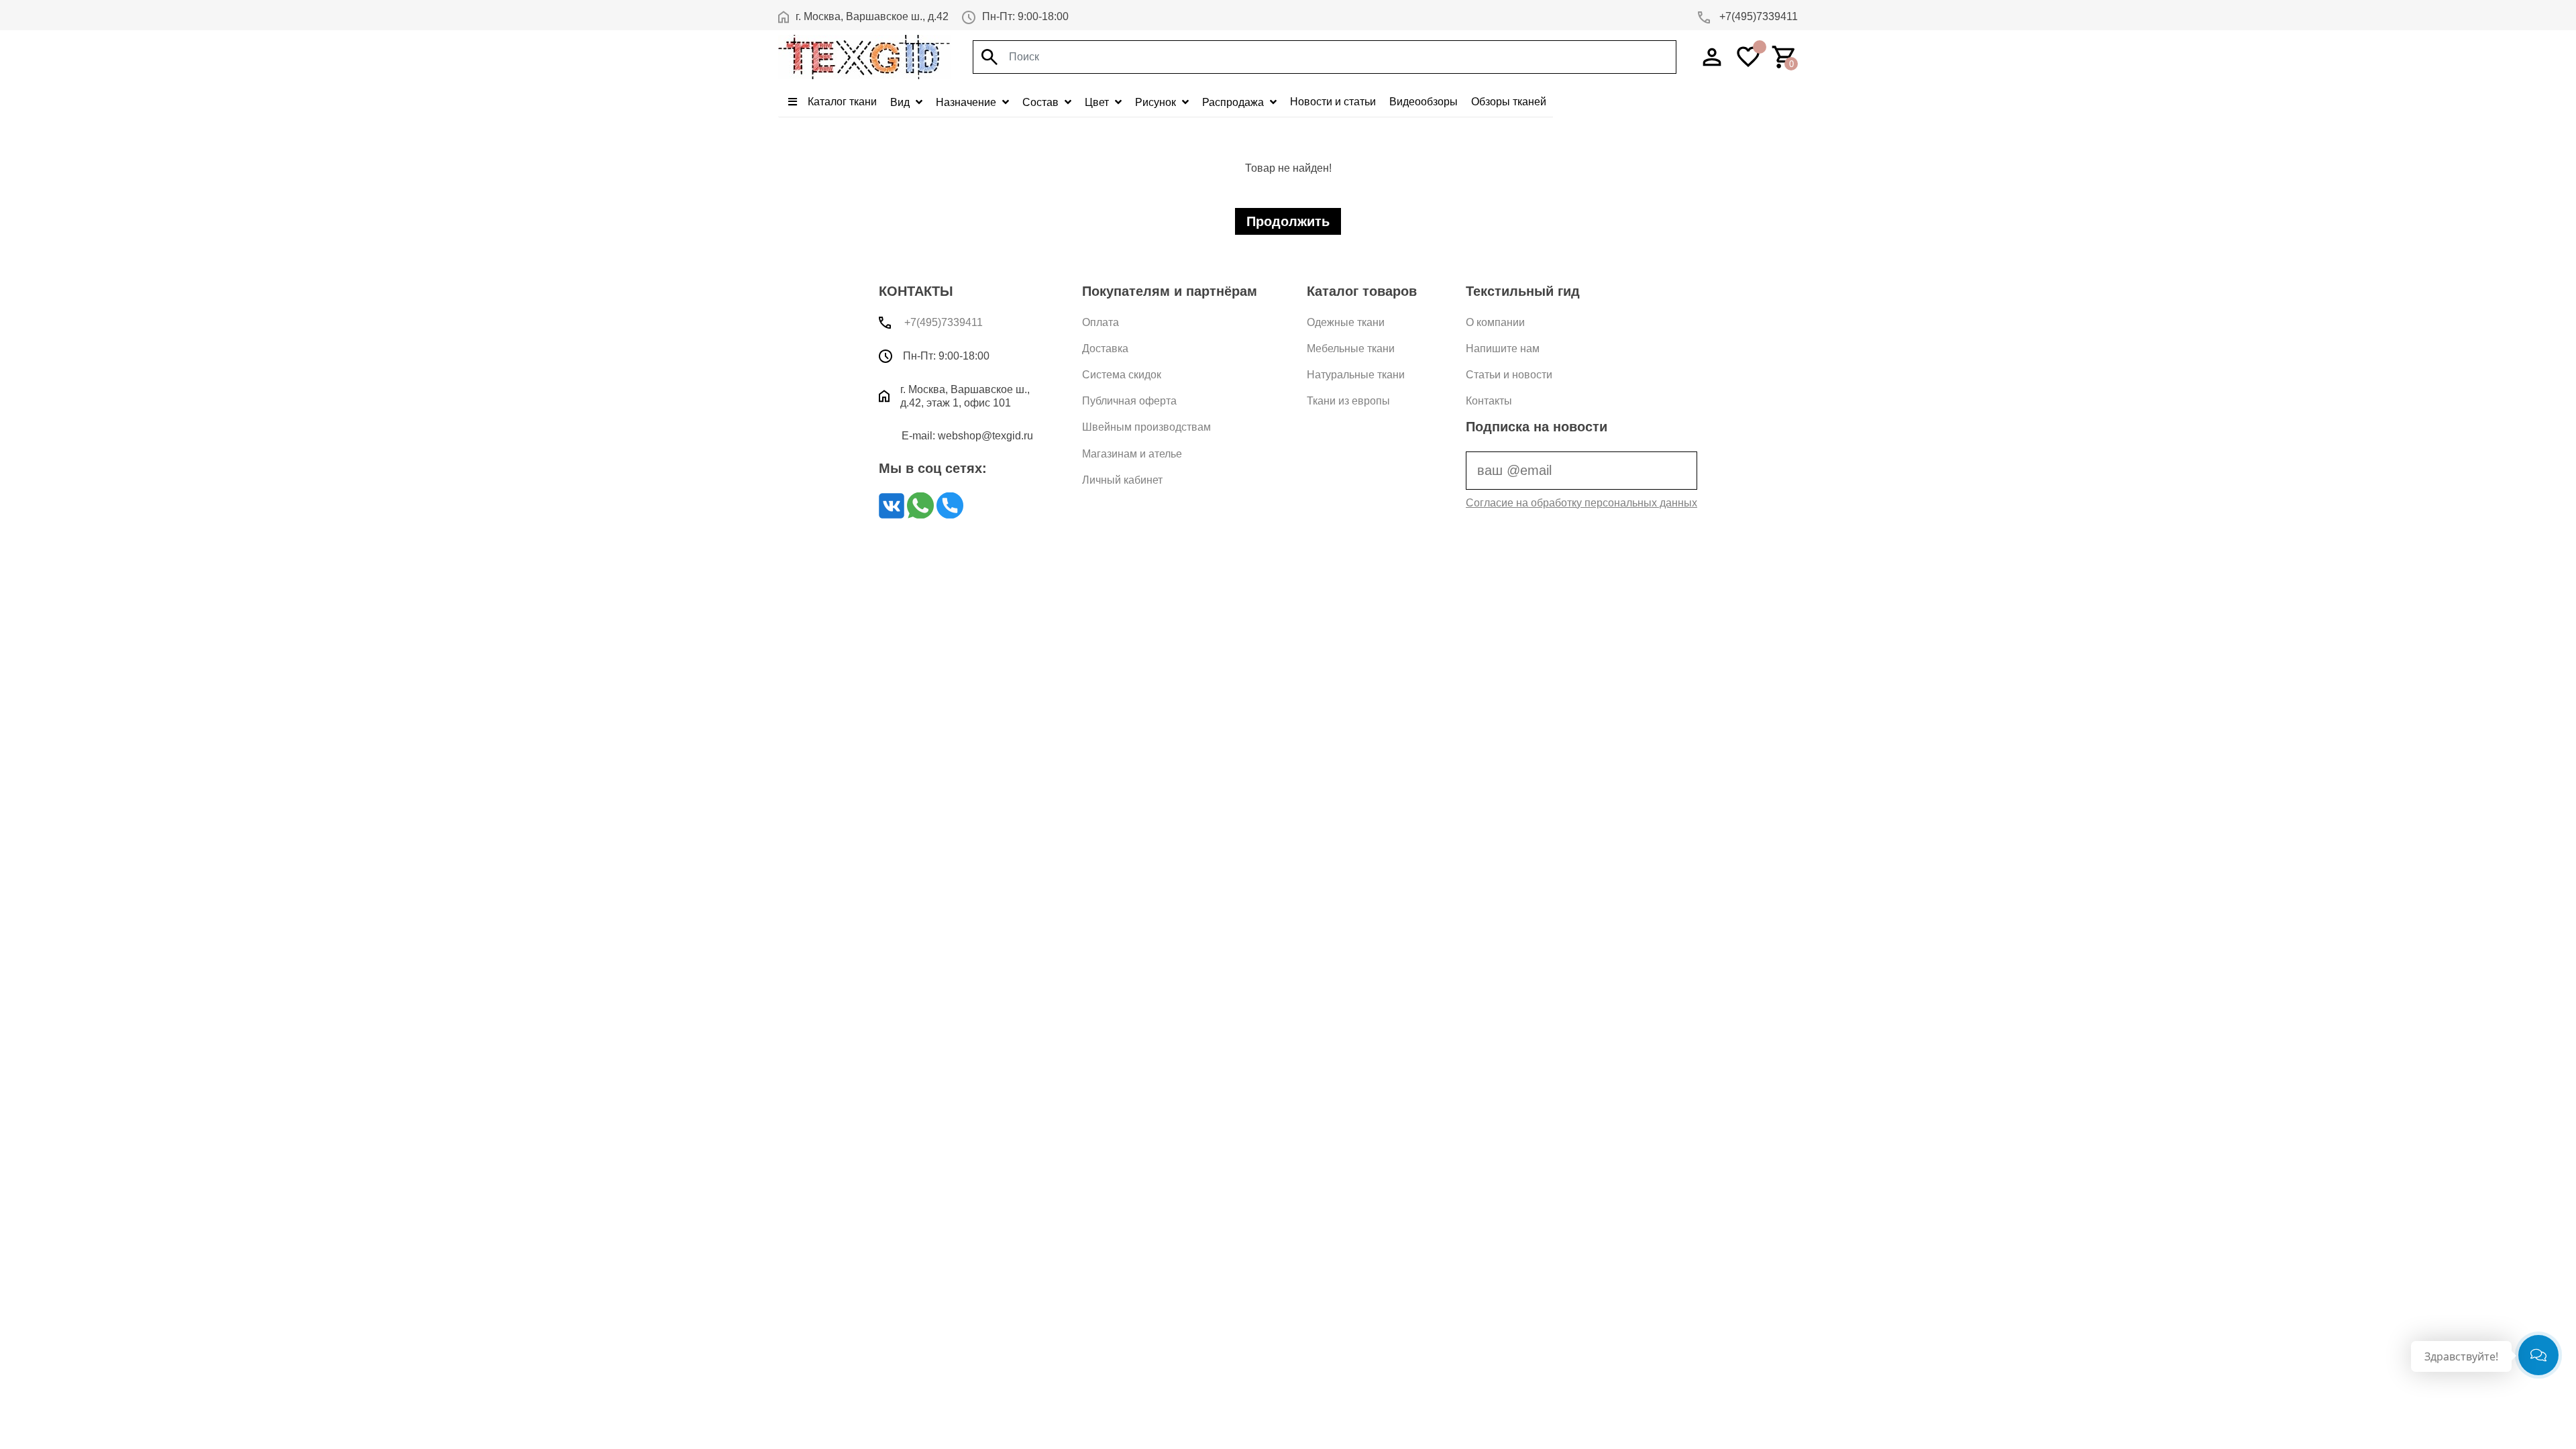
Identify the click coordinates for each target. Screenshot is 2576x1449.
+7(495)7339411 (1757, 16)
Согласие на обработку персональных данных (1581, 503)
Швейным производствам (1146, 427)
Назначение (967, 102)
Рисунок (1157, 102)
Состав (1042, 102)
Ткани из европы (1348, 401)
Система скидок (1122, 375)
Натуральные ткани (1356, 375)
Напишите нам (1503, 348)
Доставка (1105, 348)
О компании (1495, 322)
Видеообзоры (1424, 102)
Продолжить (1288, 221)
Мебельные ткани (1351, 348)
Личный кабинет (1122, 480)
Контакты (1489, 401)
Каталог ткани (841, 102)
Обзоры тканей (1509, 102)
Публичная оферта (1129, 401)
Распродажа (1234, 102)
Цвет (1098, 102)
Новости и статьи (1333, 102)
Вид (901, 102)
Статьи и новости (1509, 375)
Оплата (1101, 322)
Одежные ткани (1346, 322)
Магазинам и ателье (1132, 454)
